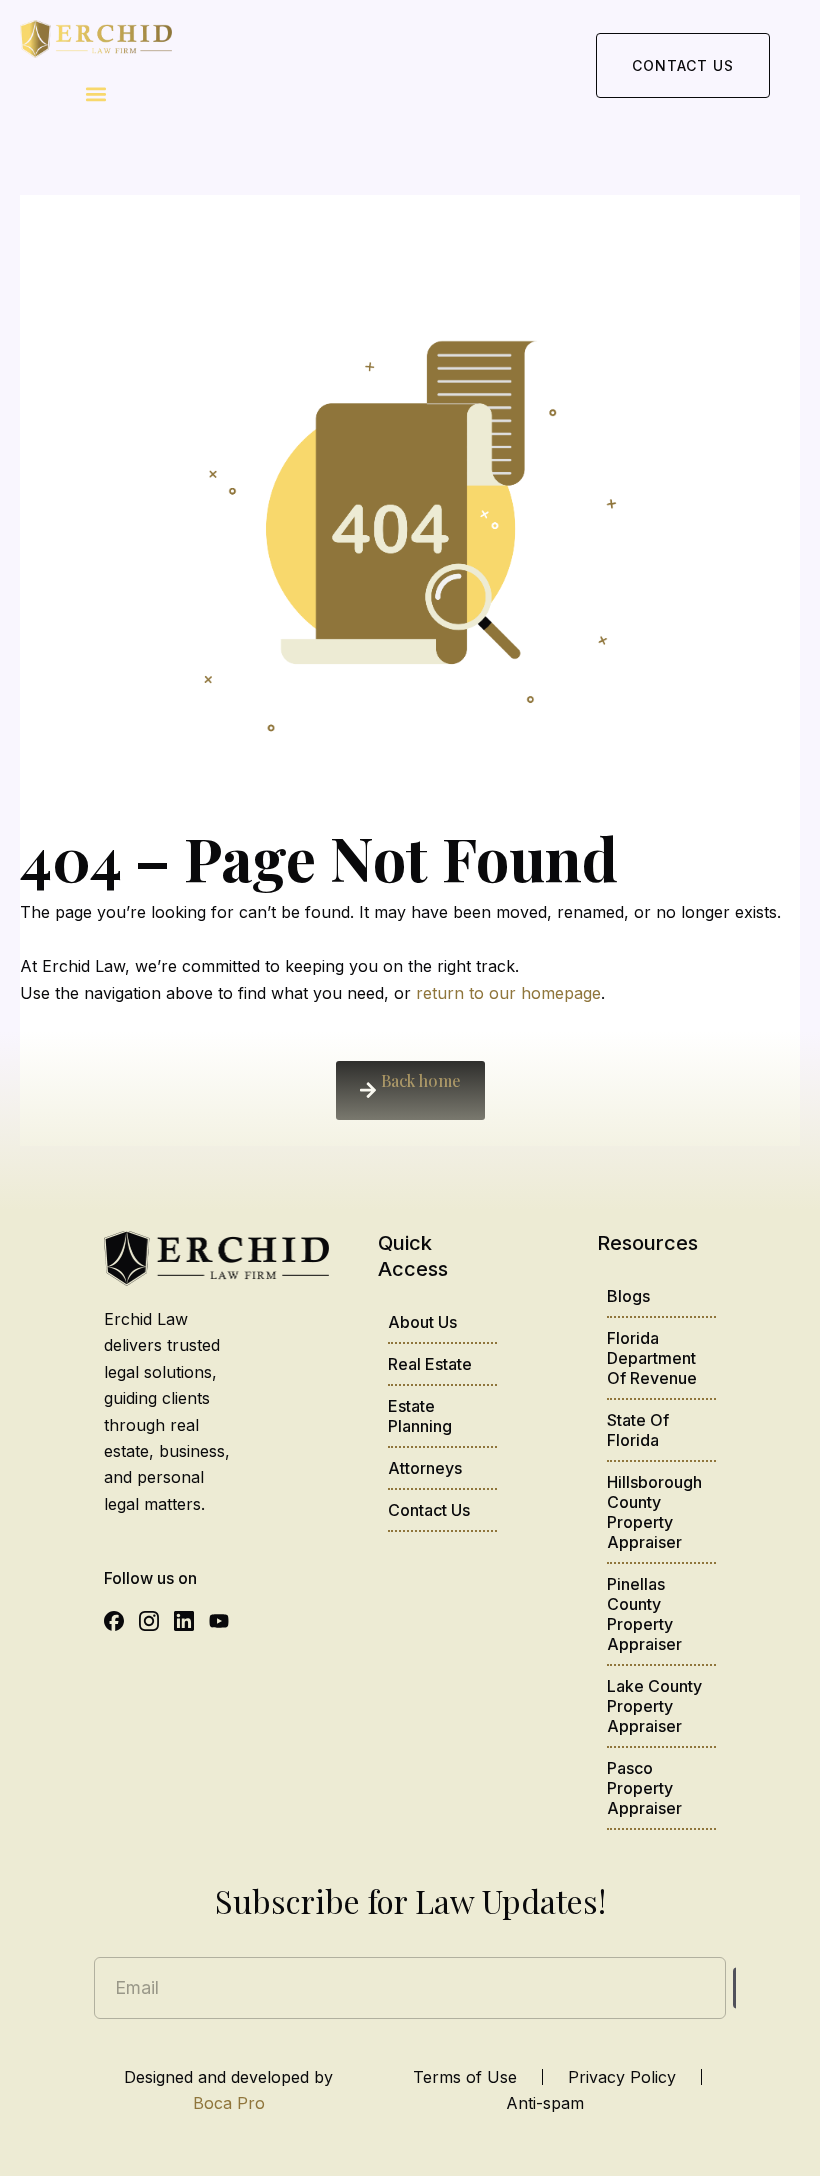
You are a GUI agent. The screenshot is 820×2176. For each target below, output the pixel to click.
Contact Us (429, 1510)
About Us (422, 1322)
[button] (96, 94)
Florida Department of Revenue (652, 1358)
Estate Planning (420, 1416)
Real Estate (430, 1364)
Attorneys (425, 1468)
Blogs (628, 1296)
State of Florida (638, 1430)
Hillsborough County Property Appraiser (654, 1512)
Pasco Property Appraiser (644, 1788)
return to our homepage (508, 993)
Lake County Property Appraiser (654, 1706)
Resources (647, 1243)
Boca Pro (229, 2103)
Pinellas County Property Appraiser (644, 1614)
